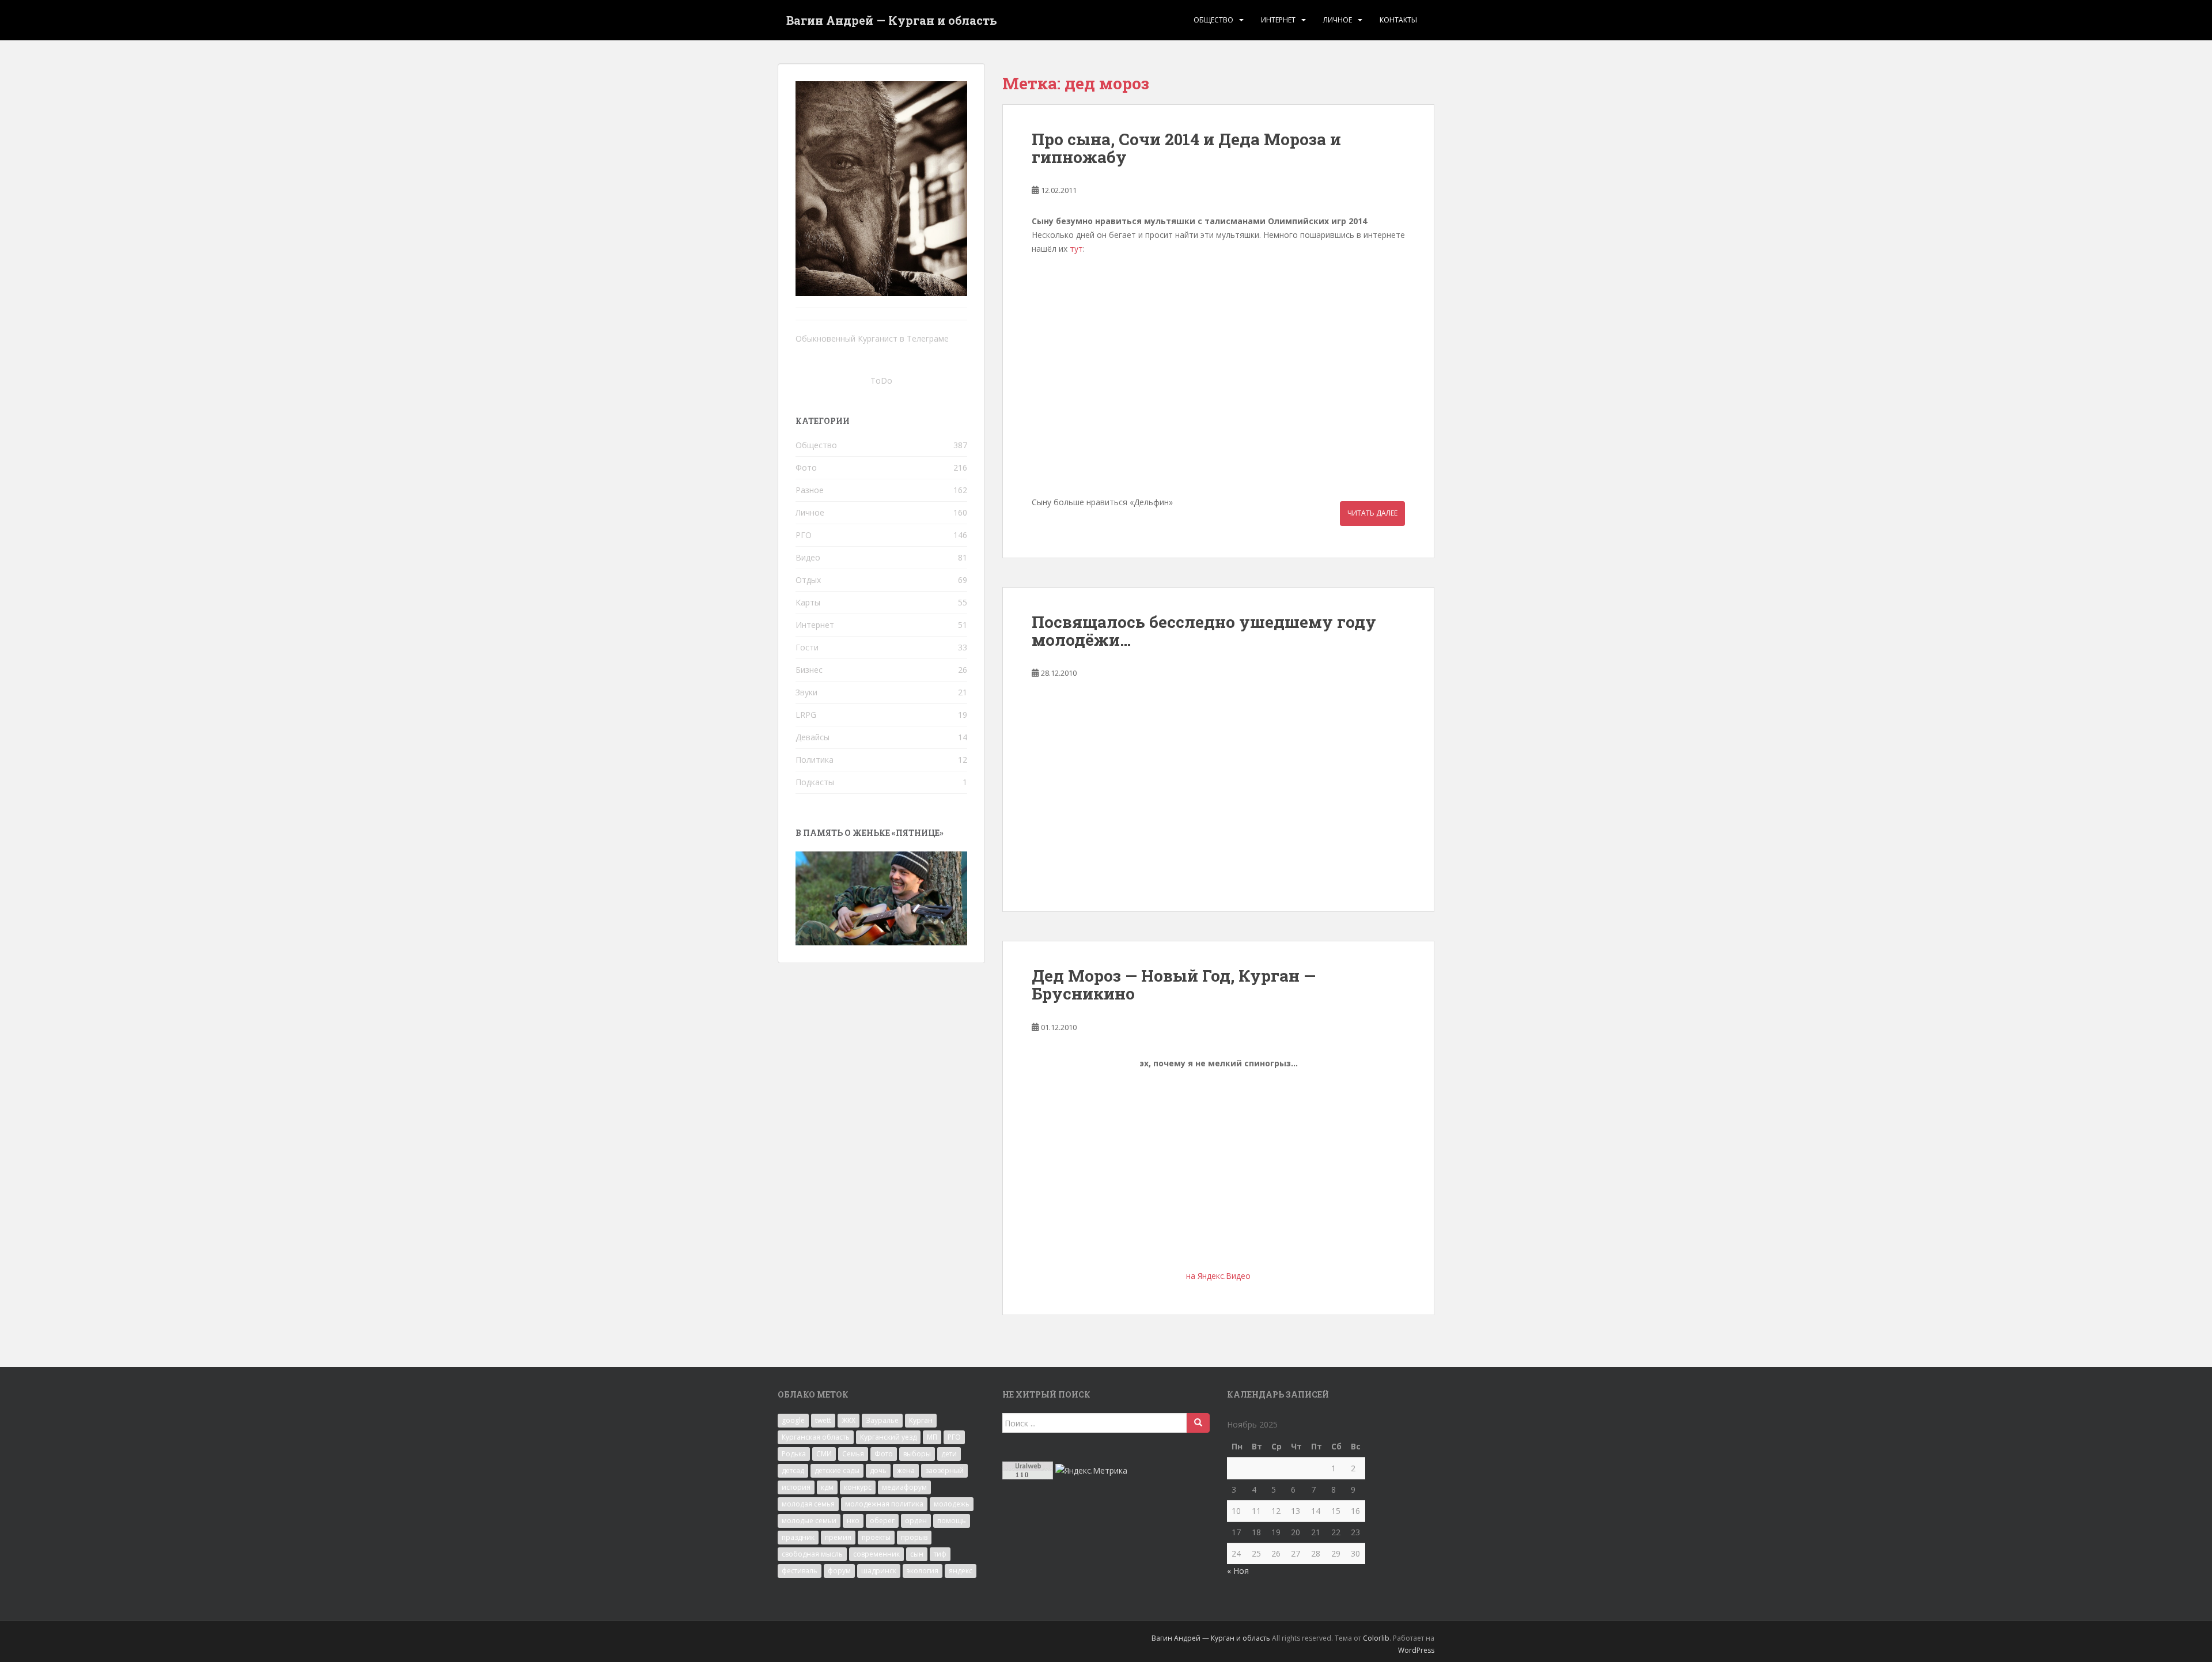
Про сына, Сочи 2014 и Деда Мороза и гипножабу (1186, 148)
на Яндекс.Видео (1218, 1276)
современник (876, 1554)
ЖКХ (849, 1420)
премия (838, 1537)
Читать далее (1372, 513)
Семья (853, 1454)
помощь (952, 1521)
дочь (878, 1470)
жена (906, 1470)
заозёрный (944, 1470)
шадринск (879, 1571)
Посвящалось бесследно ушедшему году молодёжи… (1204, 631)
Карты (808, 602)
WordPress (1416, 1650)
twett (823, 1420)
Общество (1213, 20)
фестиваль (800, 1571)
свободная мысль (812, 1554)
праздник (798, 1537)
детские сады (837, 1470)
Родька (794, 1454)
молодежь (952, 1504)
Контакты (1398, 20)
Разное (810, 490)
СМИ (824, 1454)
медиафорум (904, 1487)
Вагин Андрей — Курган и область (892, 20)
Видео (808, 557)
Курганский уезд (888, 1437)
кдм (827, 1487)
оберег (882, 1521)
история (796, 1487)
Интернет (1278, 20)
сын (917, 1554)
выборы (917, 1454)
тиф (940, 1554)
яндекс (961, 1571)
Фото (806, 467)
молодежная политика (884, 1504)
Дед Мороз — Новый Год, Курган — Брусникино (1174, 985)
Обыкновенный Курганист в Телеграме (872, 338)
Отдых (808, 580)
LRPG (806, 715)
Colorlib (1376, 1638)
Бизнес (809, 670)
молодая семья (808, 1504)
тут (1076, 249)
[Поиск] (1198, 1423)
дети (949, 1454)
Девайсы (813, 737)
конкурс (858, 1487)
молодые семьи (809, 1521)
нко (853, 1521)
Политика (815, 760)
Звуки (806, 692)
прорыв (914, 1537)
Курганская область (816, 1437)
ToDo (881, 381)
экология (923, 1571)
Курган (921, 1420)
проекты (876, 1537)
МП (932, 1437)
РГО (804, 535)
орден (916, 1521)
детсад (793, 1470)
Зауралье (882, 1420)
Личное (1338, 20)
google (793, 1420)
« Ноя (1238, 1571)
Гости (807, 647)
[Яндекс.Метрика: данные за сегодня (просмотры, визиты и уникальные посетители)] (1091, 1471)
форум (839, 1571)
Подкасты (815, 782)
